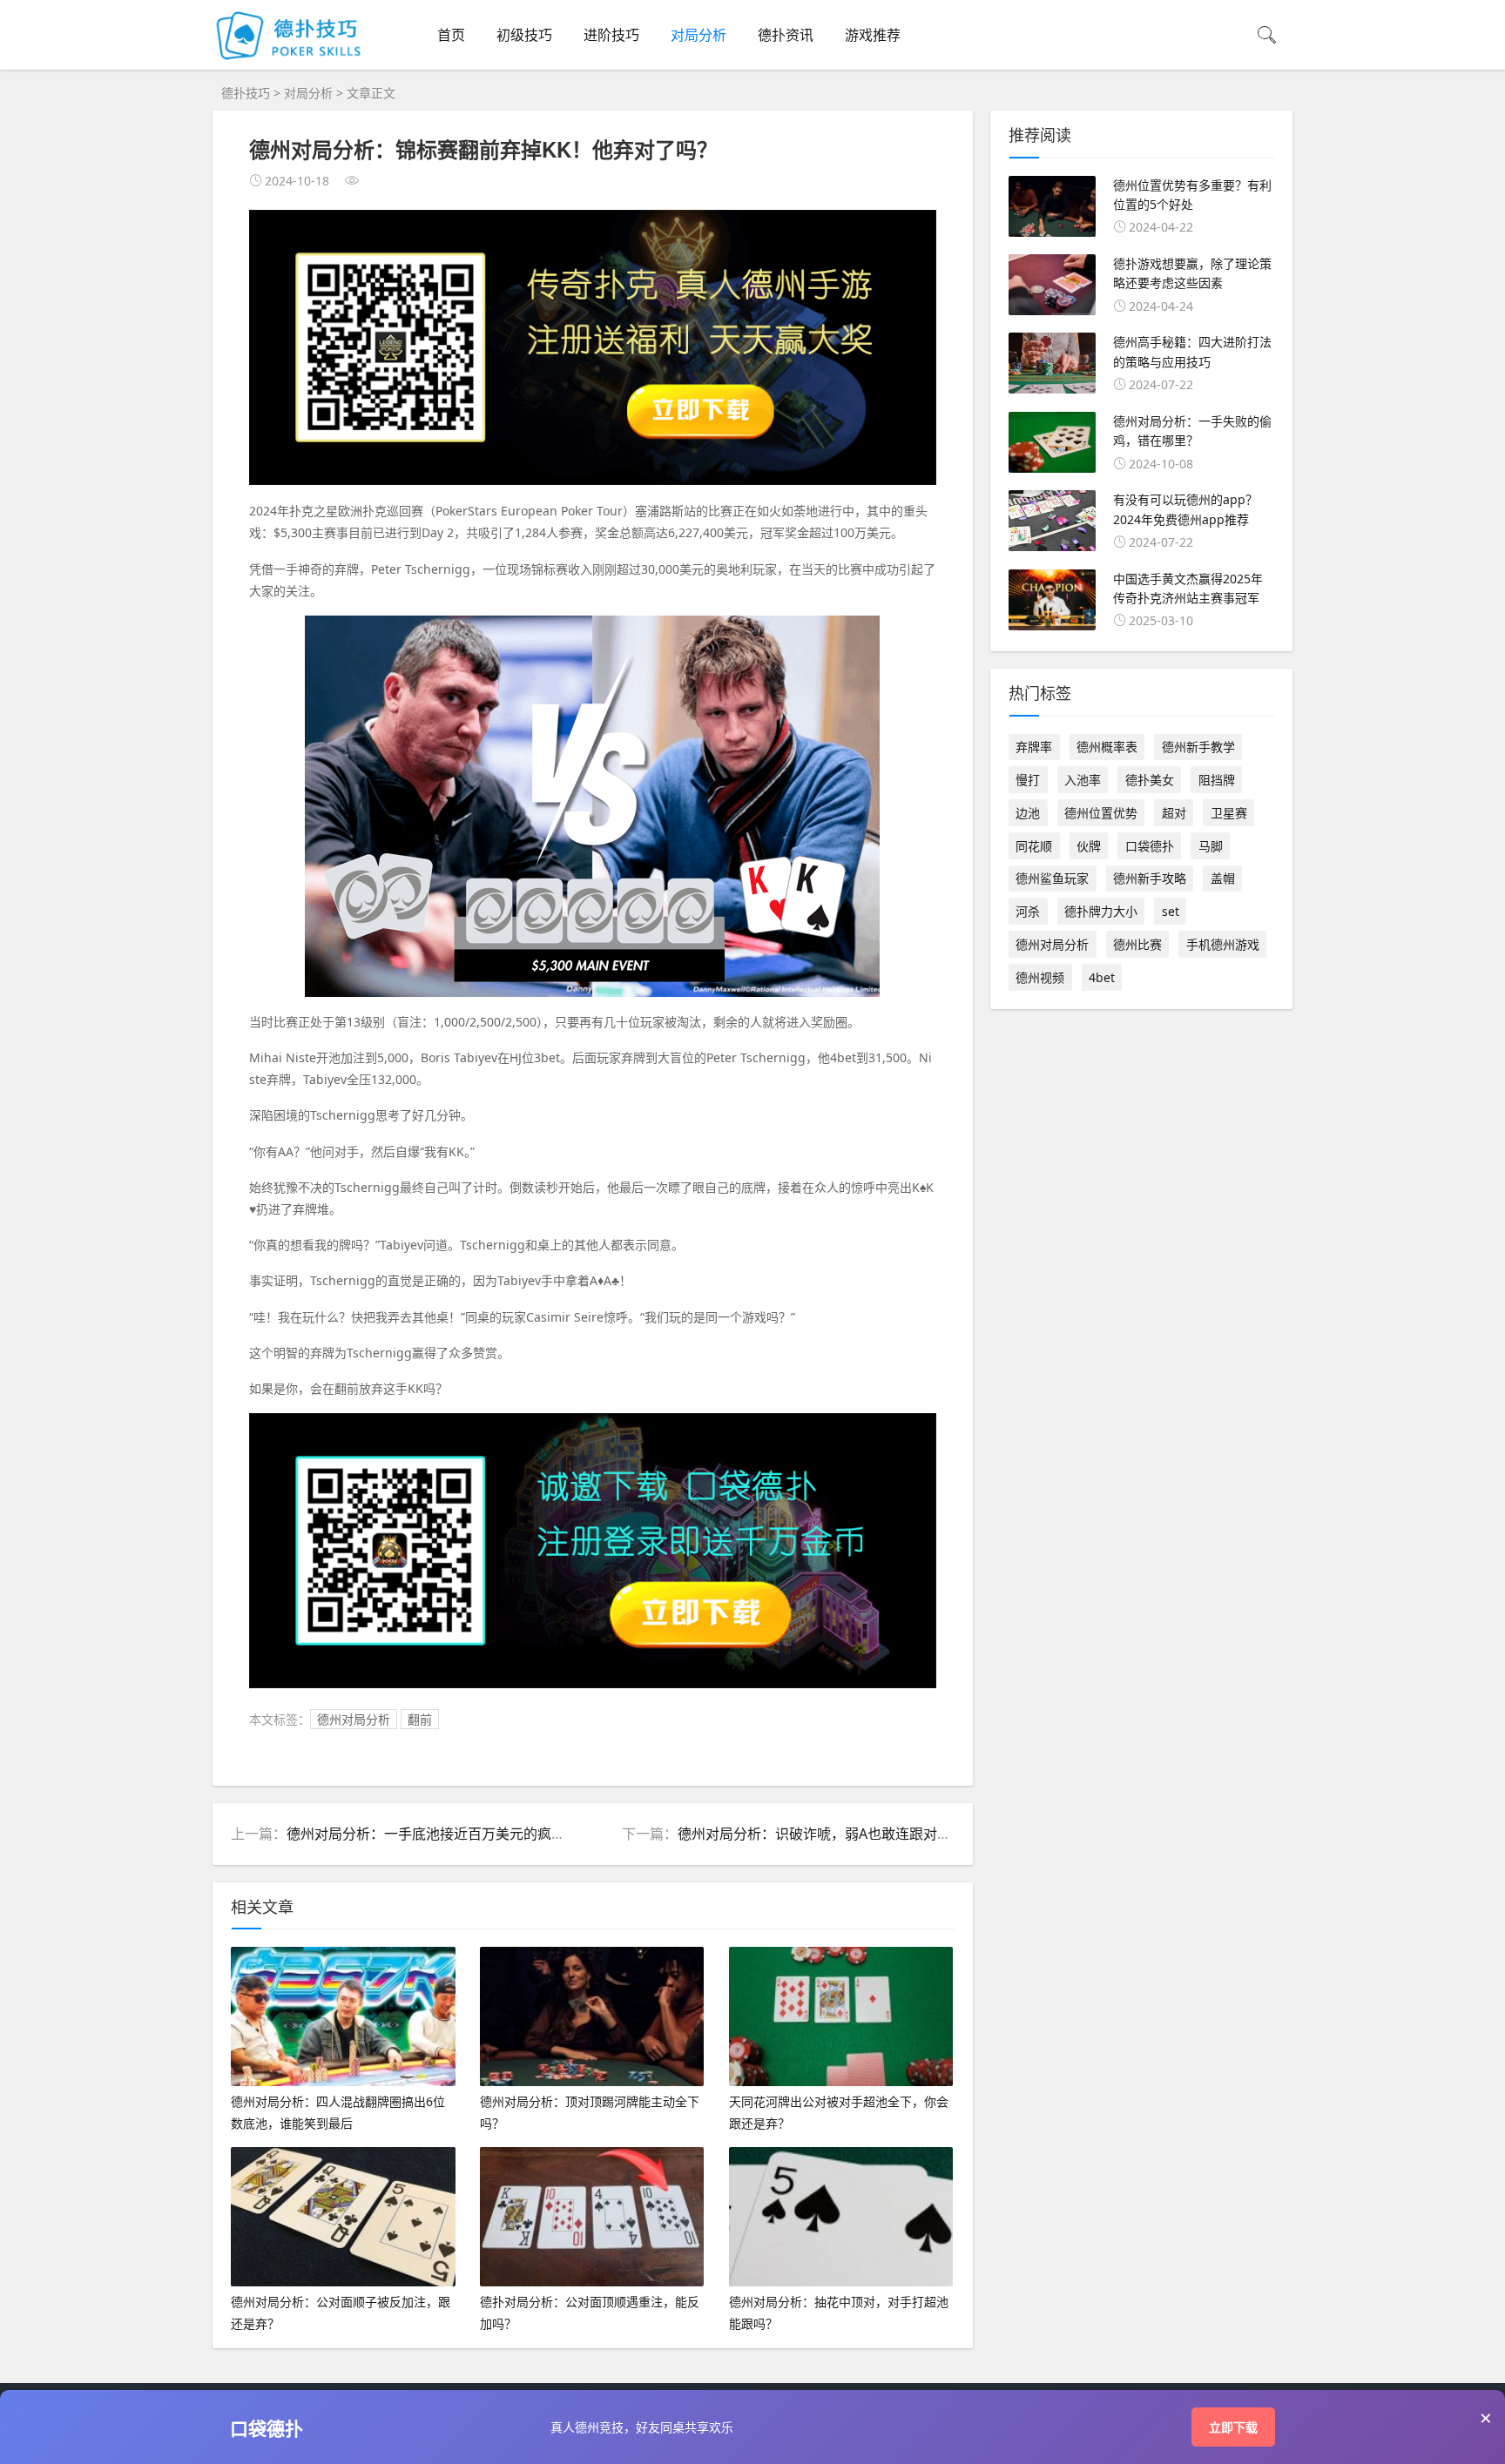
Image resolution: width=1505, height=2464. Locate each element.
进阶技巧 (611, 35)
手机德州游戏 (1223, 944)
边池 (1028, 813)
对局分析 (699, 35)
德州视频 (1040, 977)
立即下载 (1233, 2427)
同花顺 (1034, 846)
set (1171, 911)
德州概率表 (1107, 747)
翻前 (420, 1719)
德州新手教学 (1198, 747)
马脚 (1211, 846)
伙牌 (1089, 846)
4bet (1102, 977)
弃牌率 (1034, 747)
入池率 (1083, 780)
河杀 (1028, 911)
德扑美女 (1150, 780)
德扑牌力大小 (1101, 911)
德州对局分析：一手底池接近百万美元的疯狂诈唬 (440, 1834)
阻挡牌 (1217, 780)
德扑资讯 (786, 35)
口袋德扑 (1150, 846)
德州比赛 (1137, 944)
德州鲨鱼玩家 (1052, 878)
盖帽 (1223, 878)
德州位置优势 (1101, 813)
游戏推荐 (873, 35)
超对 (1174, 813)
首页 (451, 35)
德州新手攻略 (1150, 878)
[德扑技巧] (291, 62)
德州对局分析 (354, 1719)
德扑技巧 (246, 93)
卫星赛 (1229, 813)
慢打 (1028, 780)
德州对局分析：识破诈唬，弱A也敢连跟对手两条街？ (842, 1834)
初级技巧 (524, 35)
